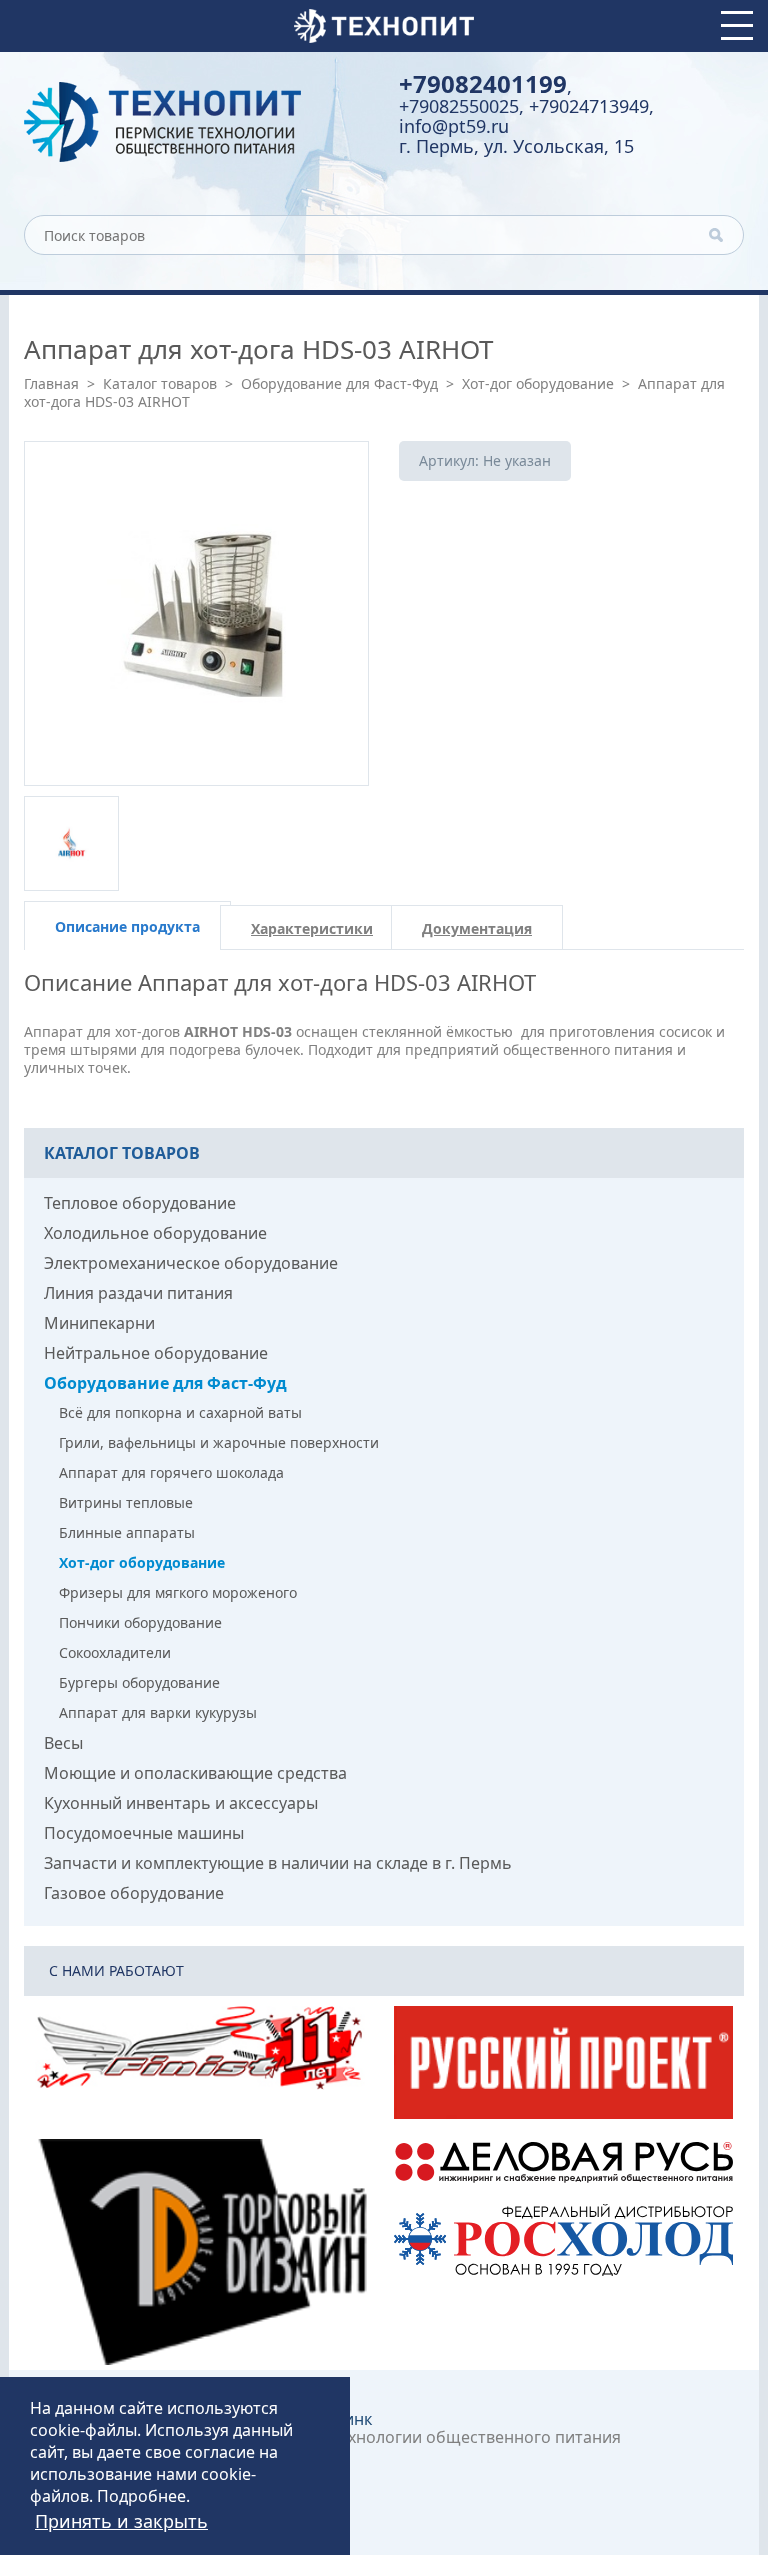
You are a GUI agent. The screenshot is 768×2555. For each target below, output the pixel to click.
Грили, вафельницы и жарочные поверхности (219, 1442)
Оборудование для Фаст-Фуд (339, 383)
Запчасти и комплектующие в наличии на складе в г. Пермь (278, 1863)
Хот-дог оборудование (538, 383)
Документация (477, 928)
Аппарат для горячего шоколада (171, 1472)
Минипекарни (99, 1323)
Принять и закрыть (121, 2521)
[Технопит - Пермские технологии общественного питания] (196, 122)
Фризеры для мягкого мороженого (178, 1592)
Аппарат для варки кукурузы (158, 1712)
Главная (51, 383)
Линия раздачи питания (138, 1293)
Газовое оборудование (134, 1893)
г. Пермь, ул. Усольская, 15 (516, 146)
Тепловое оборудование (140, 1203)
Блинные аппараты (127, 1532)
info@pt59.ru (454, 126)
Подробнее (141, 2496)
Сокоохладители (115, 1652)
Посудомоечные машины (144, 1833)
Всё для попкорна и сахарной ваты (180, 1412)
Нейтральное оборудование (156, 1353)
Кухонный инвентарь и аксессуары (181, 1803)
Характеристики (312, 928)
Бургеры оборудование (139, 1682)
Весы (63, 1743)
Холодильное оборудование (155, 1233)
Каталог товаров (160, 383)
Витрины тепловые (126, 1502)
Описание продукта (127, 926)
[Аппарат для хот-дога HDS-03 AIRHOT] (196, 613)
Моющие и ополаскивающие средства (195, 1773)
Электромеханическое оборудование (191, 1263)
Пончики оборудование (140, 1622)
